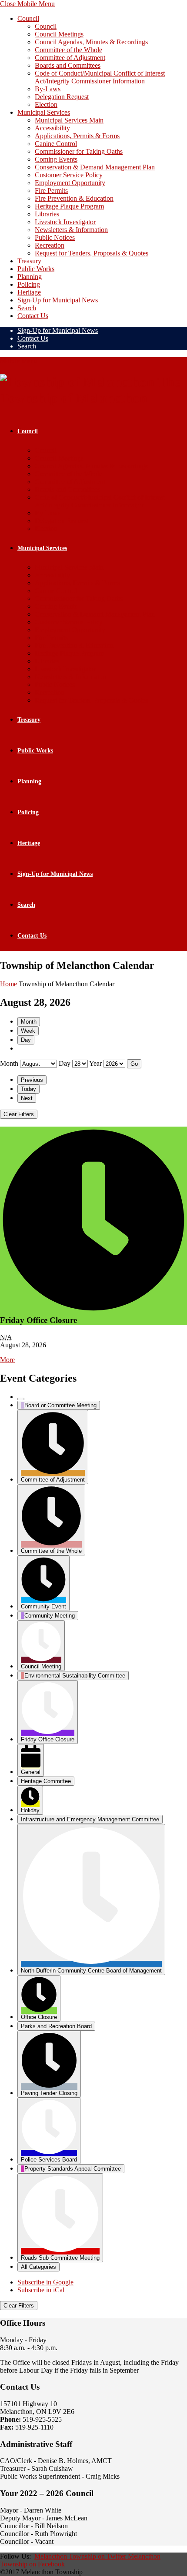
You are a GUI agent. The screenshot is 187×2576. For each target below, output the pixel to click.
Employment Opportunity (70, 183)
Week (28, 1031)
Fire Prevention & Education (74, 198)
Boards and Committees (68, 65)
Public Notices (55, 237)
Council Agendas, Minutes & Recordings (91, 42)
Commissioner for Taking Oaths (79, 151)
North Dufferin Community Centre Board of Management (91, 1971)
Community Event (43, 1606)
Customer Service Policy (69, 175)
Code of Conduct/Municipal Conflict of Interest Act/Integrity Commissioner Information (100, 77)
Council (28, 18)
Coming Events (56, 159)
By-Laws (48, 89)
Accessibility (52, 128)
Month (29, 1022)
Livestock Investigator (65, 222)
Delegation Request (62, 97)
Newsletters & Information (71, 230)
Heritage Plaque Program (69, 206)
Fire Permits (51, 191)
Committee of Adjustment (70, 58)
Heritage (29, 292)
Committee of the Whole (68, 50)
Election (46, 104)
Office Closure (39, 2017)
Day (26, 1040)
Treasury (29, 261)
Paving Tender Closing (49, 2093)
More (7, 1360)
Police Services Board (49, 2160)
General (31, 1772)
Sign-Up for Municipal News (58, 300)
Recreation (50, 245)
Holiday (30, 1810)
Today (28, 1089)
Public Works (36, 269)
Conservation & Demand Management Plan (95, 167)
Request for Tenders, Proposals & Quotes (92, 253)
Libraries (47, 214)
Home (8, 984)
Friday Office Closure (48, 1739)
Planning (30, 277)
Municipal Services (44, 112)
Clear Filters (19, 1114)
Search (27, 308)
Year (95, 1063)
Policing (29, 284)
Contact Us (33, 316)
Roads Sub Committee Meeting (60, 2258)
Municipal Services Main (69, 120)
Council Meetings (59, 34)
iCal (41, 2290)
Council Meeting (41, 1666)
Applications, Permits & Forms (77, 136)
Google (45, 2282)
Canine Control (56, 144)
